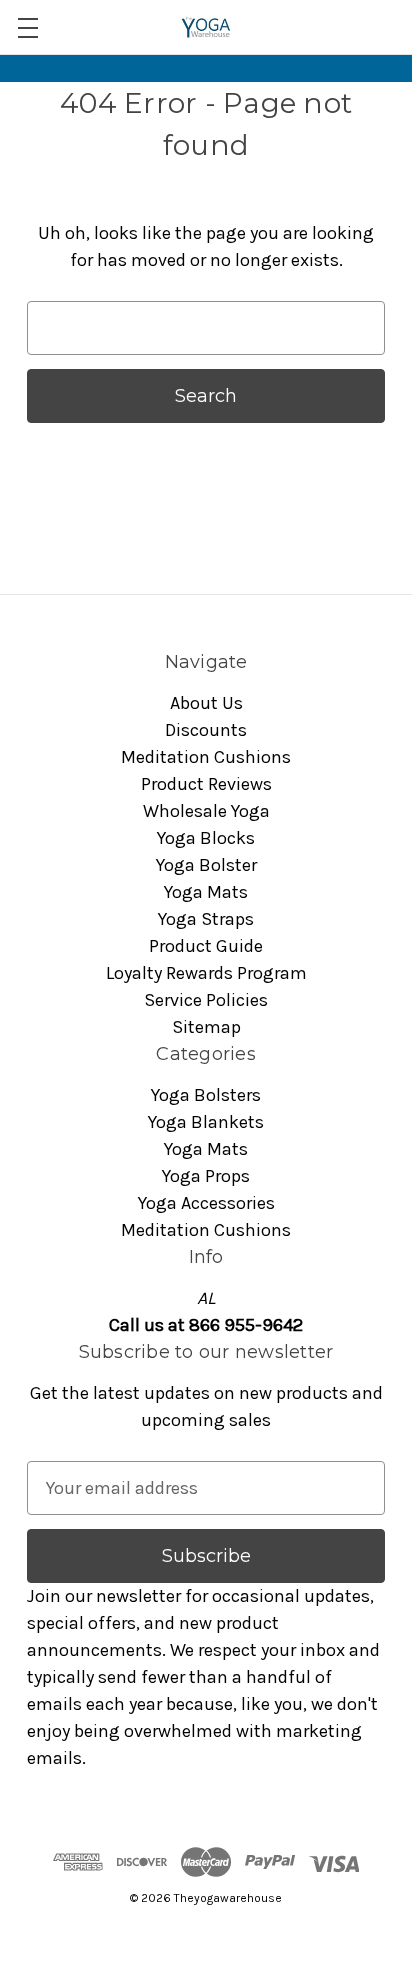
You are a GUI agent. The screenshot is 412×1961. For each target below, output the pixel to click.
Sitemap (206, 1027)
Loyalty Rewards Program (206, 973)
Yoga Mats (206, 892)
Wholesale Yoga (206, 811)
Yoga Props (206, 1176)
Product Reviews (206, 784)
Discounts (206, 730)
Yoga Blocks (206, 838)
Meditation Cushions (206, 757)
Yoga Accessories (206, 1203)
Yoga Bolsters (206, 1095)
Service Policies (206, 1000)
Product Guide (206, 946)
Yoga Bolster (206, 865)
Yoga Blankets (206, 1122)
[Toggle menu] (27, 27)
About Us (206, 703)
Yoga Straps (206, 919)
